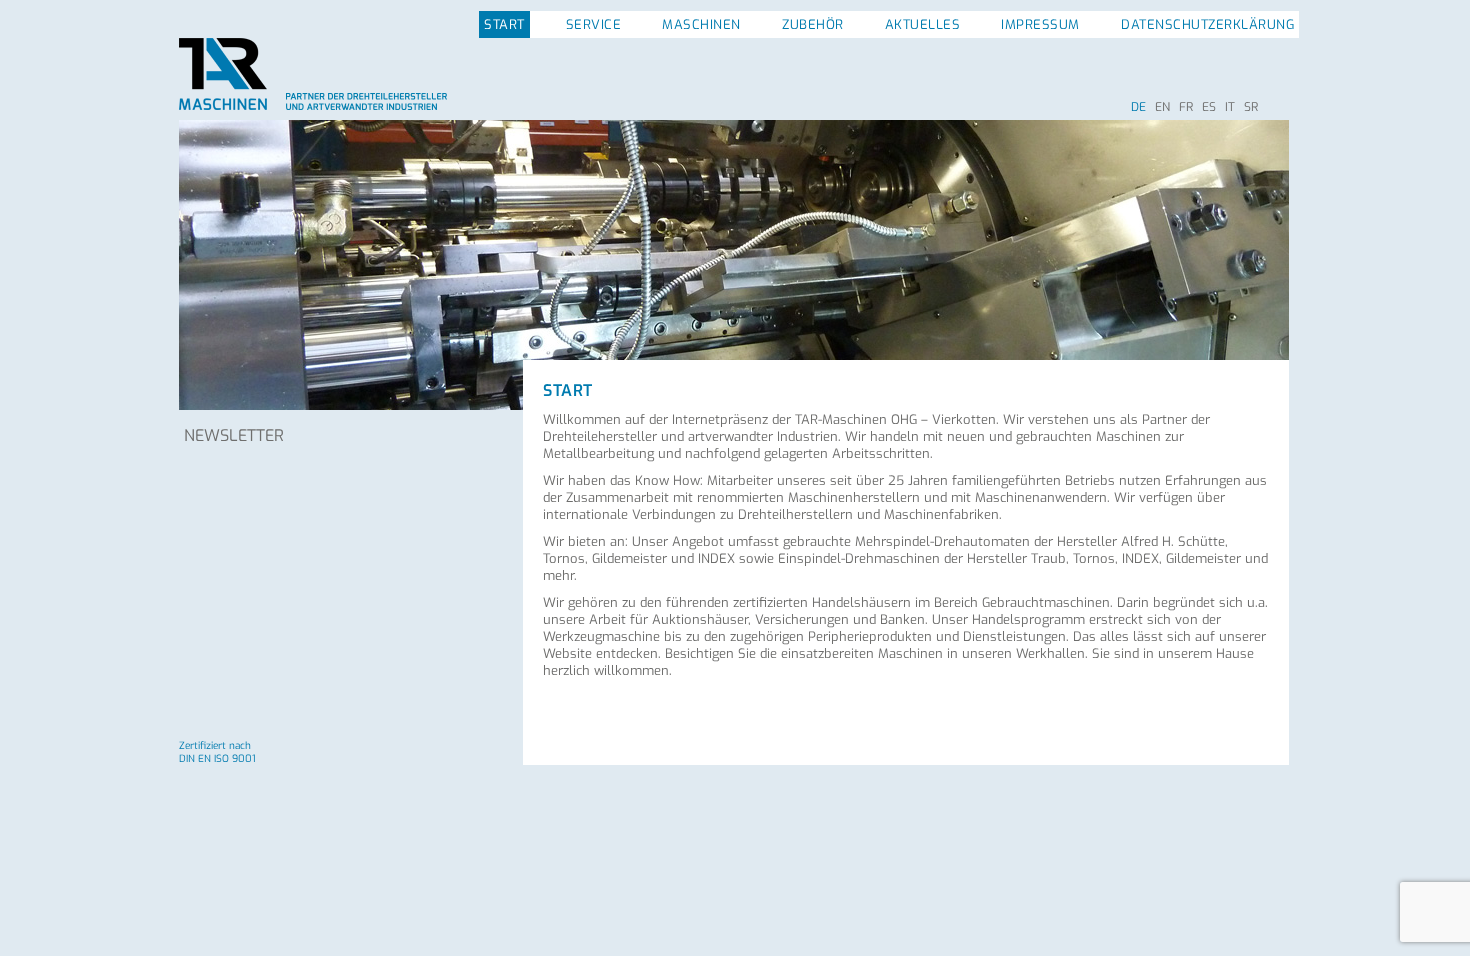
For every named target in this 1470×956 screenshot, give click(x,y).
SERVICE (594, 24)
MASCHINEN (701, 24)
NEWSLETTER (234, 435)
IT (1230, 107)
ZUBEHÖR (813, 24)
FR (1186, 107)
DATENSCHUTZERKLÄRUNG (1207, 24)
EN (1162, 107)
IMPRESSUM (1040, 24)
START (504, 24)
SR (1251, 107)
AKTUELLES (923, 24)
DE (1138, 107)
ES (1209, 107)
